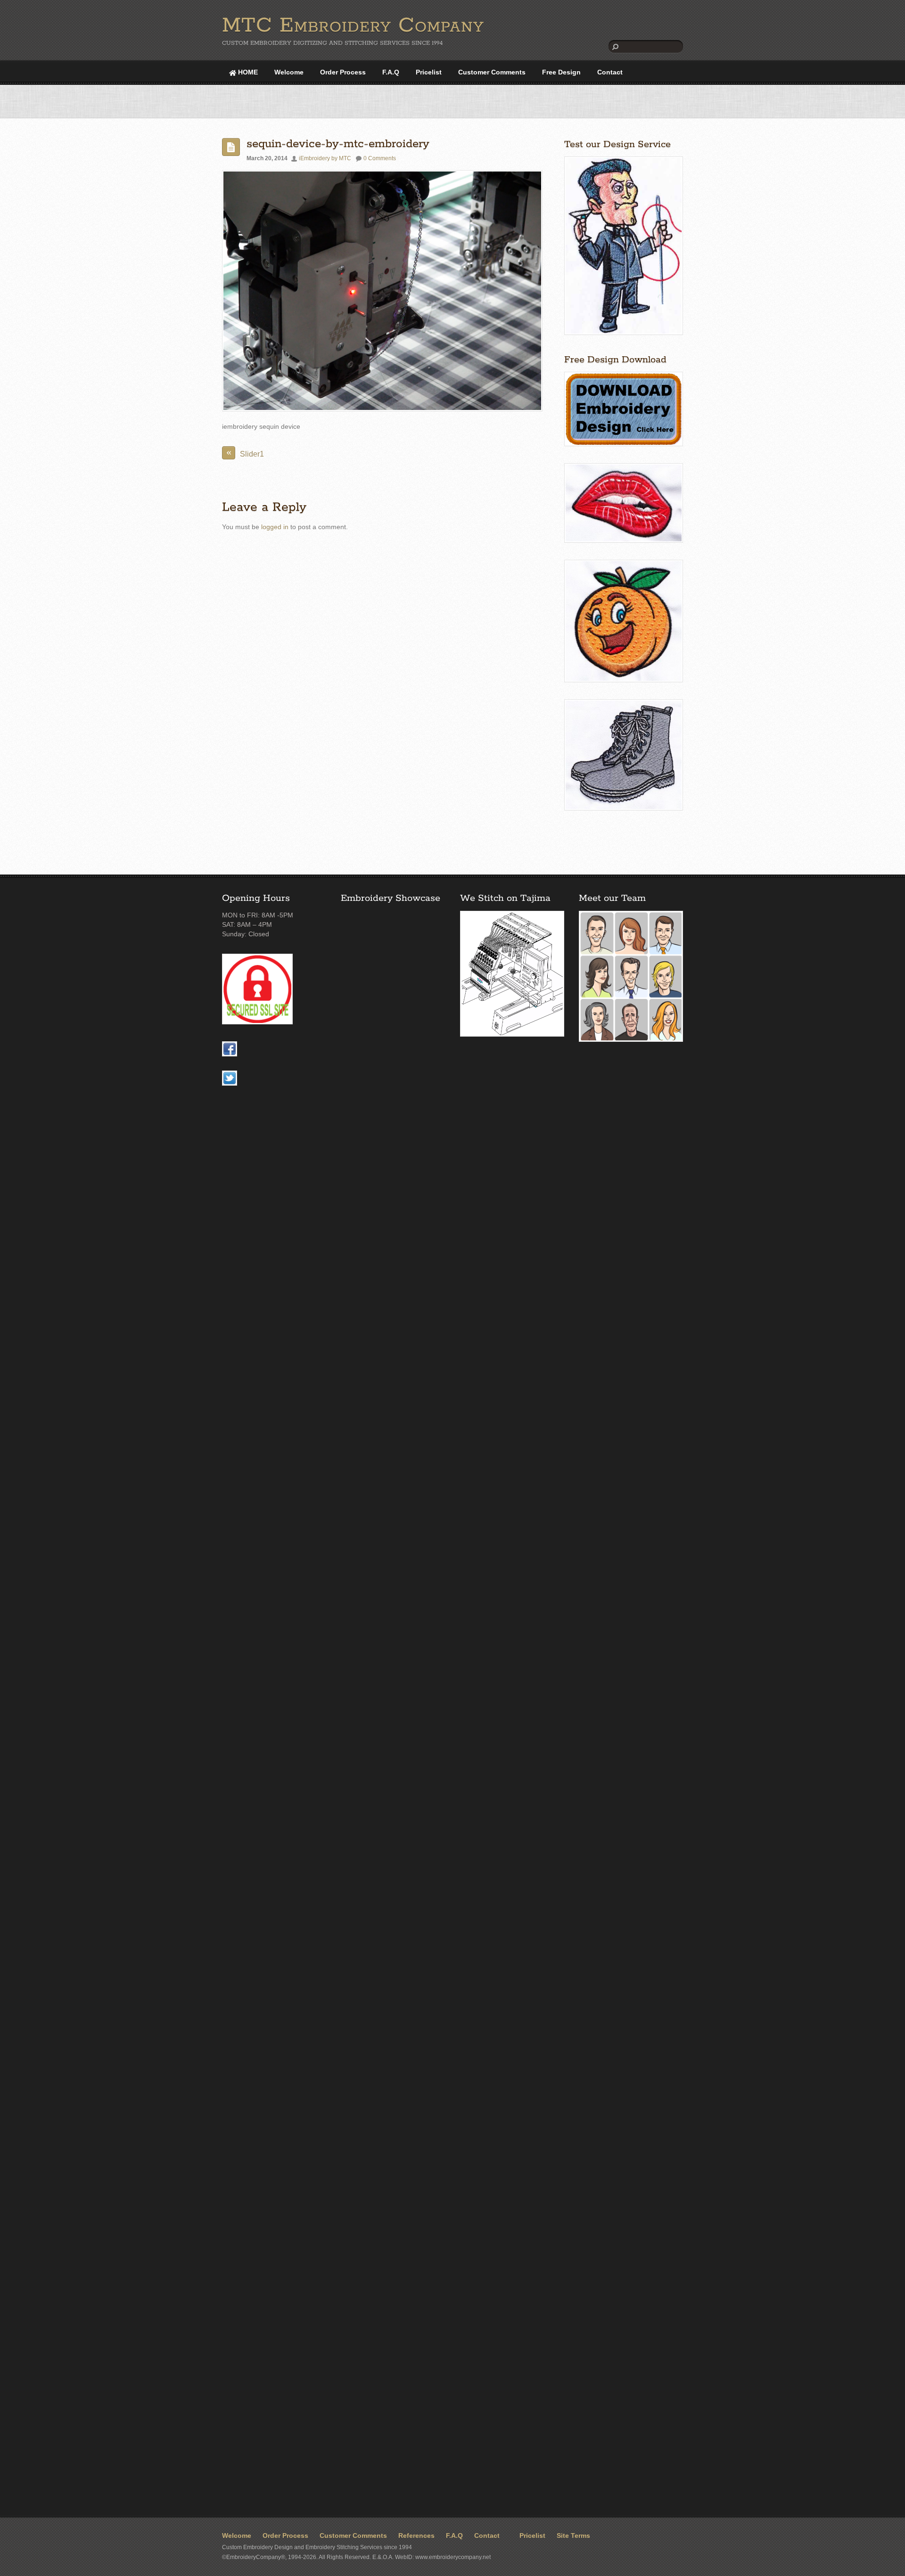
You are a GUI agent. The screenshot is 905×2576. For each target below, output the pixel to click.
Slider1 (245, 452)
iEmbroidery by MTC (325, 158)
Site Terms (573, 2536)
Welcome (289, 72)
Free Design (561, 72)
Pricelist (429, 72)
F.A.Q (391, 72)
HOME (247, 72)
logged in (275, 527)
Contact (610, 72)
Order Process (343, 72)
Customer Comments (492, 72)
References (416, 2536)
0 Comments (380, 158)
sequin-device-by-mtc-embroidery (338, 144)
